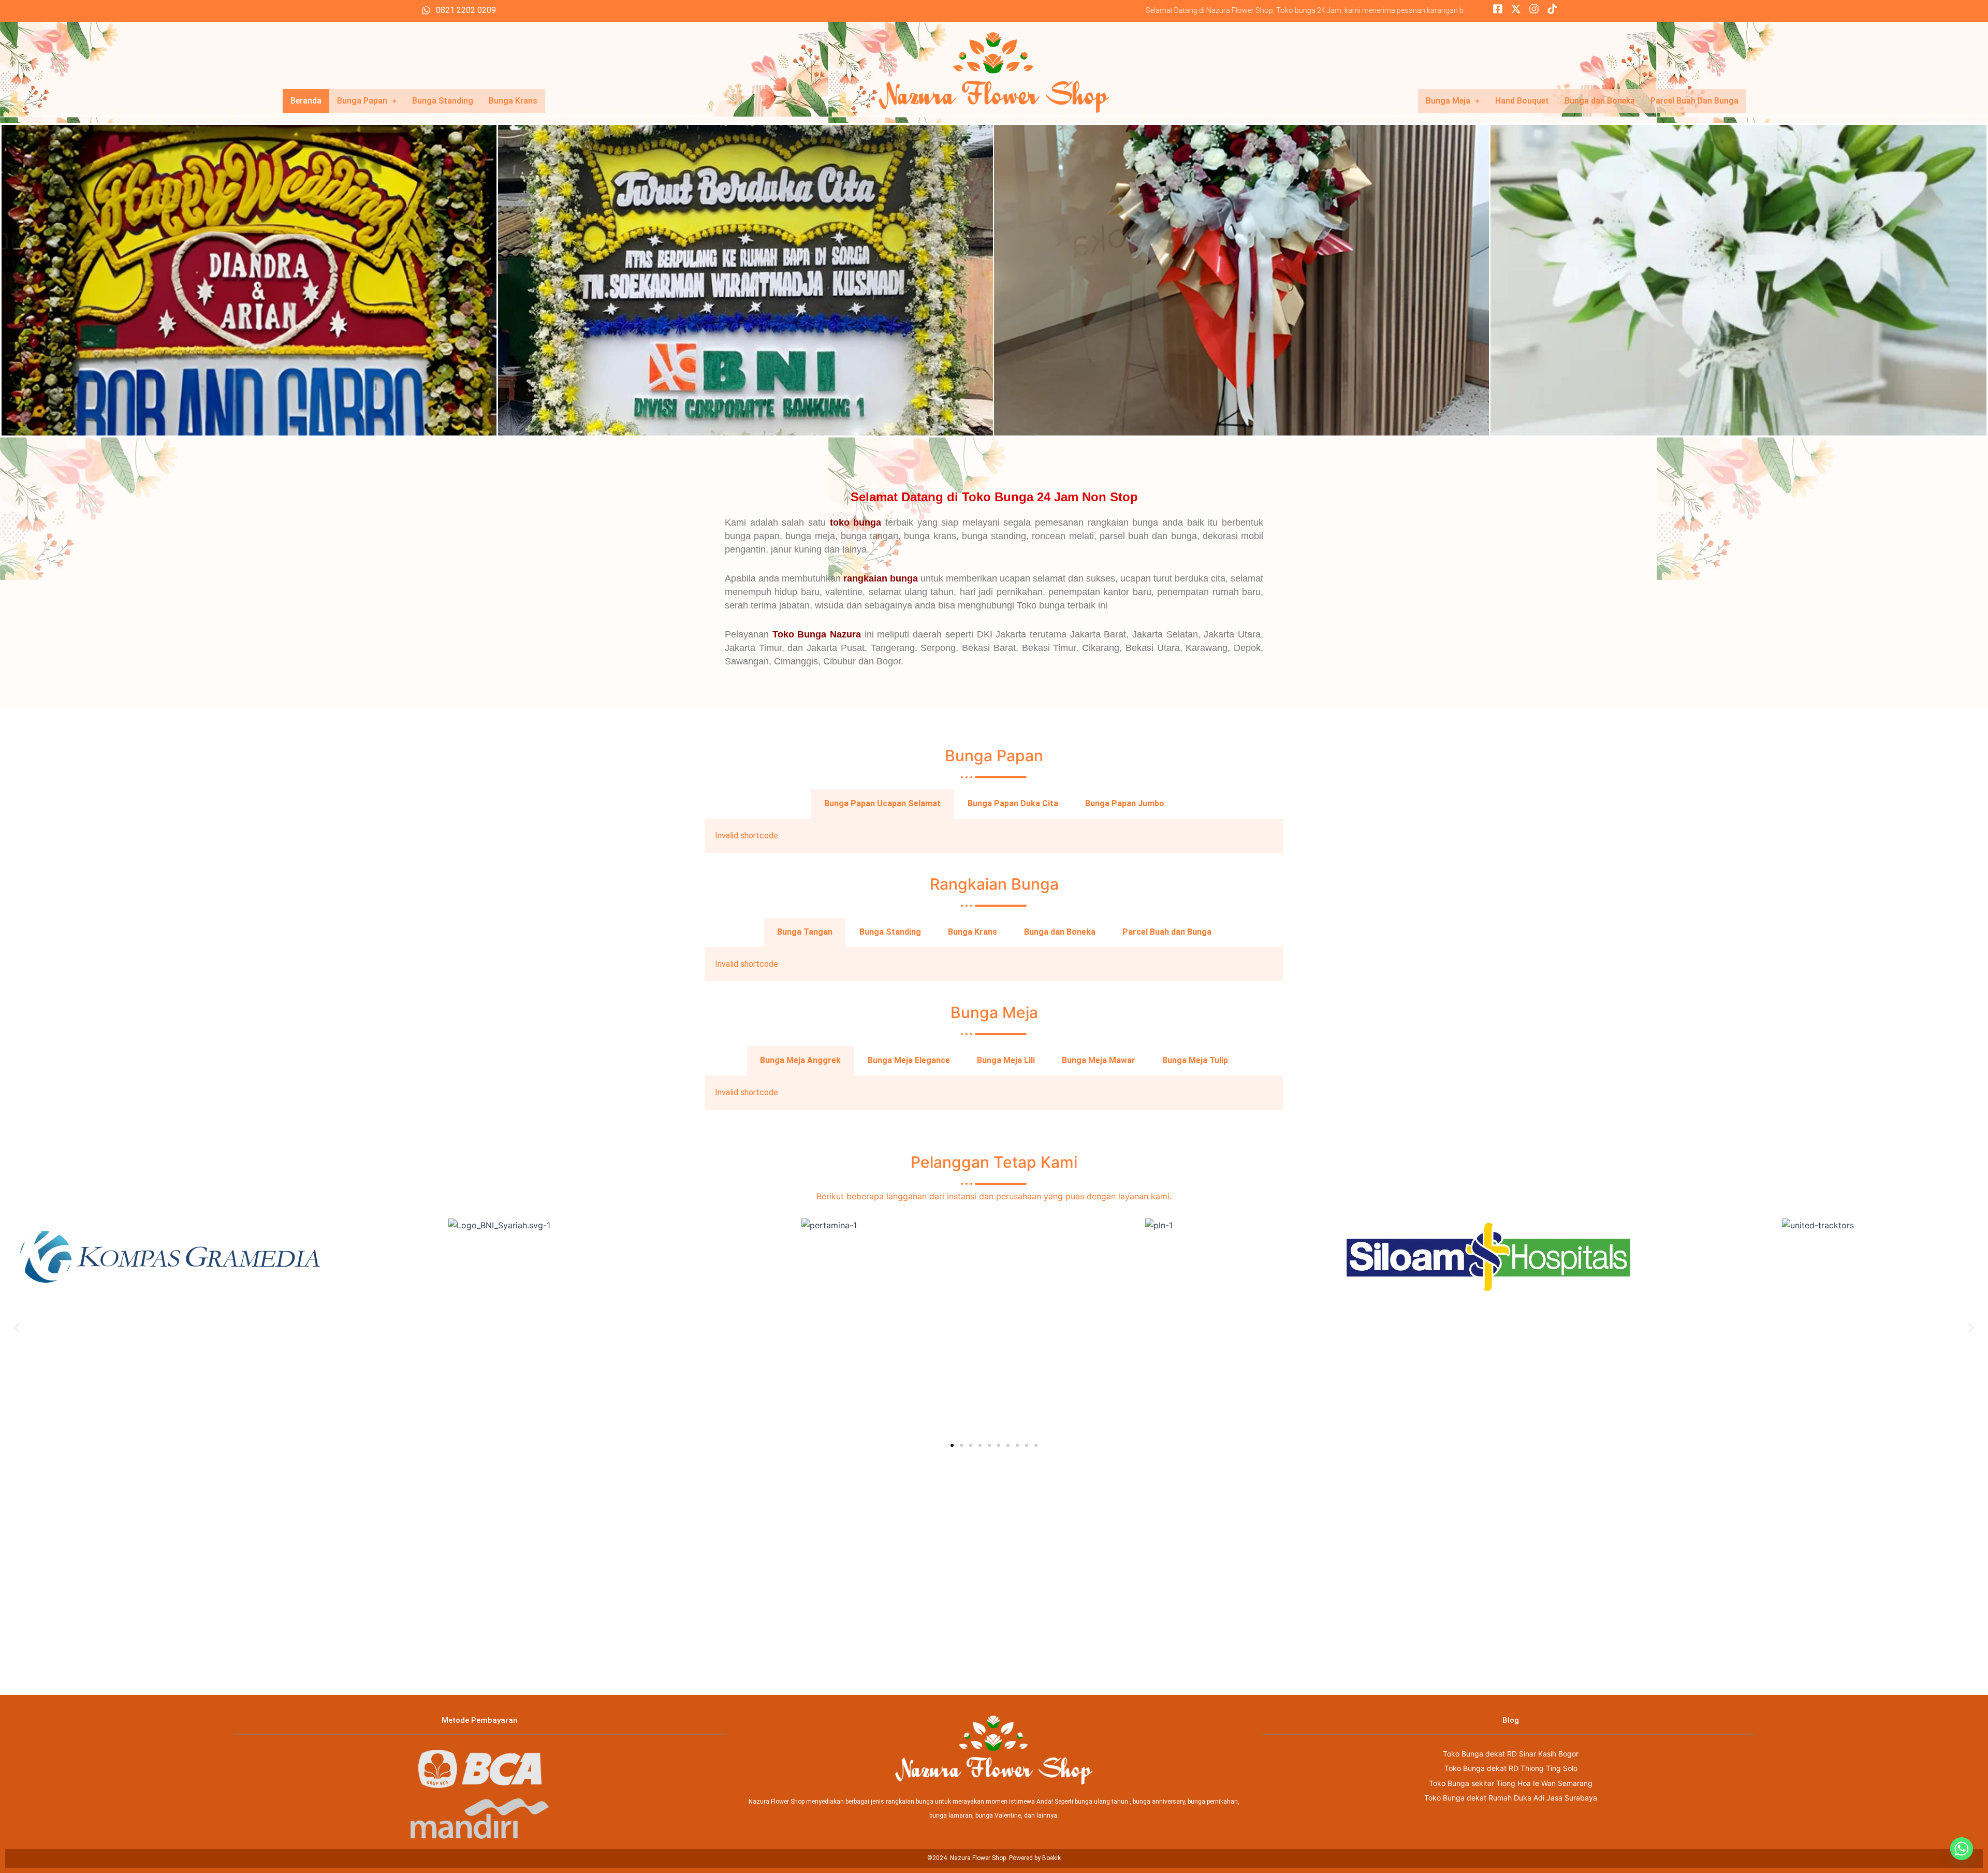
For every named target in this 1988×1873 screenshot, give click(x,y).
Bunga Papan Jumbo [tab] (1125, 803)
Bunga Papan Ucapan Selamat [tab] (882, 803)
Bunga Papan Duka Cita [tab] (1013, 803)
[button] (17, 1328)
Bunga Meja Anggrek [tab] (800, 1060)
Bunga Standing (443, 101)
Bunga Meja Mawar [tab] (1099, 1060)
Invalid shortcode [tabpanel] (747, 836)
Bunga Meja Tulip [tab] (1195, 1060)
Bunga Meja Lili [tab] (1006, 1060)
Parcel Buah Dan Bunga (1694, 101)
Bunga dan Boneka (1600, 101)
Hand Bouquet (1522, 101)
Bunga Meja (1448, 101)
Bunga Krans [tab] (973, 932)
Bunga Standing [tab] (890, 932)
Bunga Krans (513, 101)
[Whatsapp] (1962, 1849)
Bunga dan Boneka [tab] (1060, 932)
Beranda (306, 101)
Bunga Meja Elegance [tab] (909, 1060)
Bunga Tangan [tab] (805, 932)
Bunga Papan (362, 101)
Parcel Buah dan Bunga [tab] (1167, 932)
